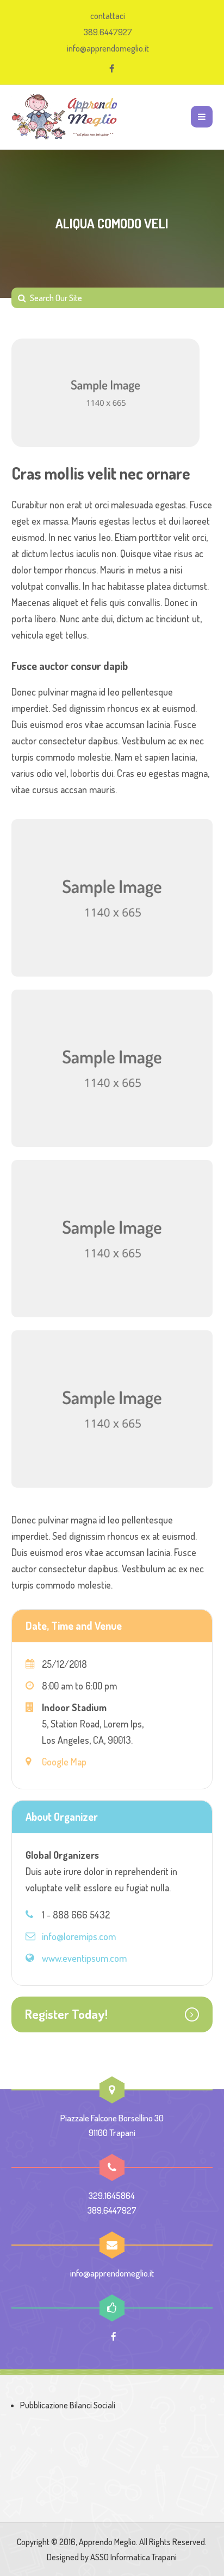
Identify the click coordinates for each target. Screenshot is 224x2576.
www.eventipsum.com (84, 1958)
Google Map (64, 1762)
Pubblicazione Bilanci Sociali (68, 2405)
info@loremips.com (79, 1936)
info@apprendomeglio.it (108, 48)
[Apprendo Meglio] (66, 117)
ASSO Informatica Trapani (133, 2557)
